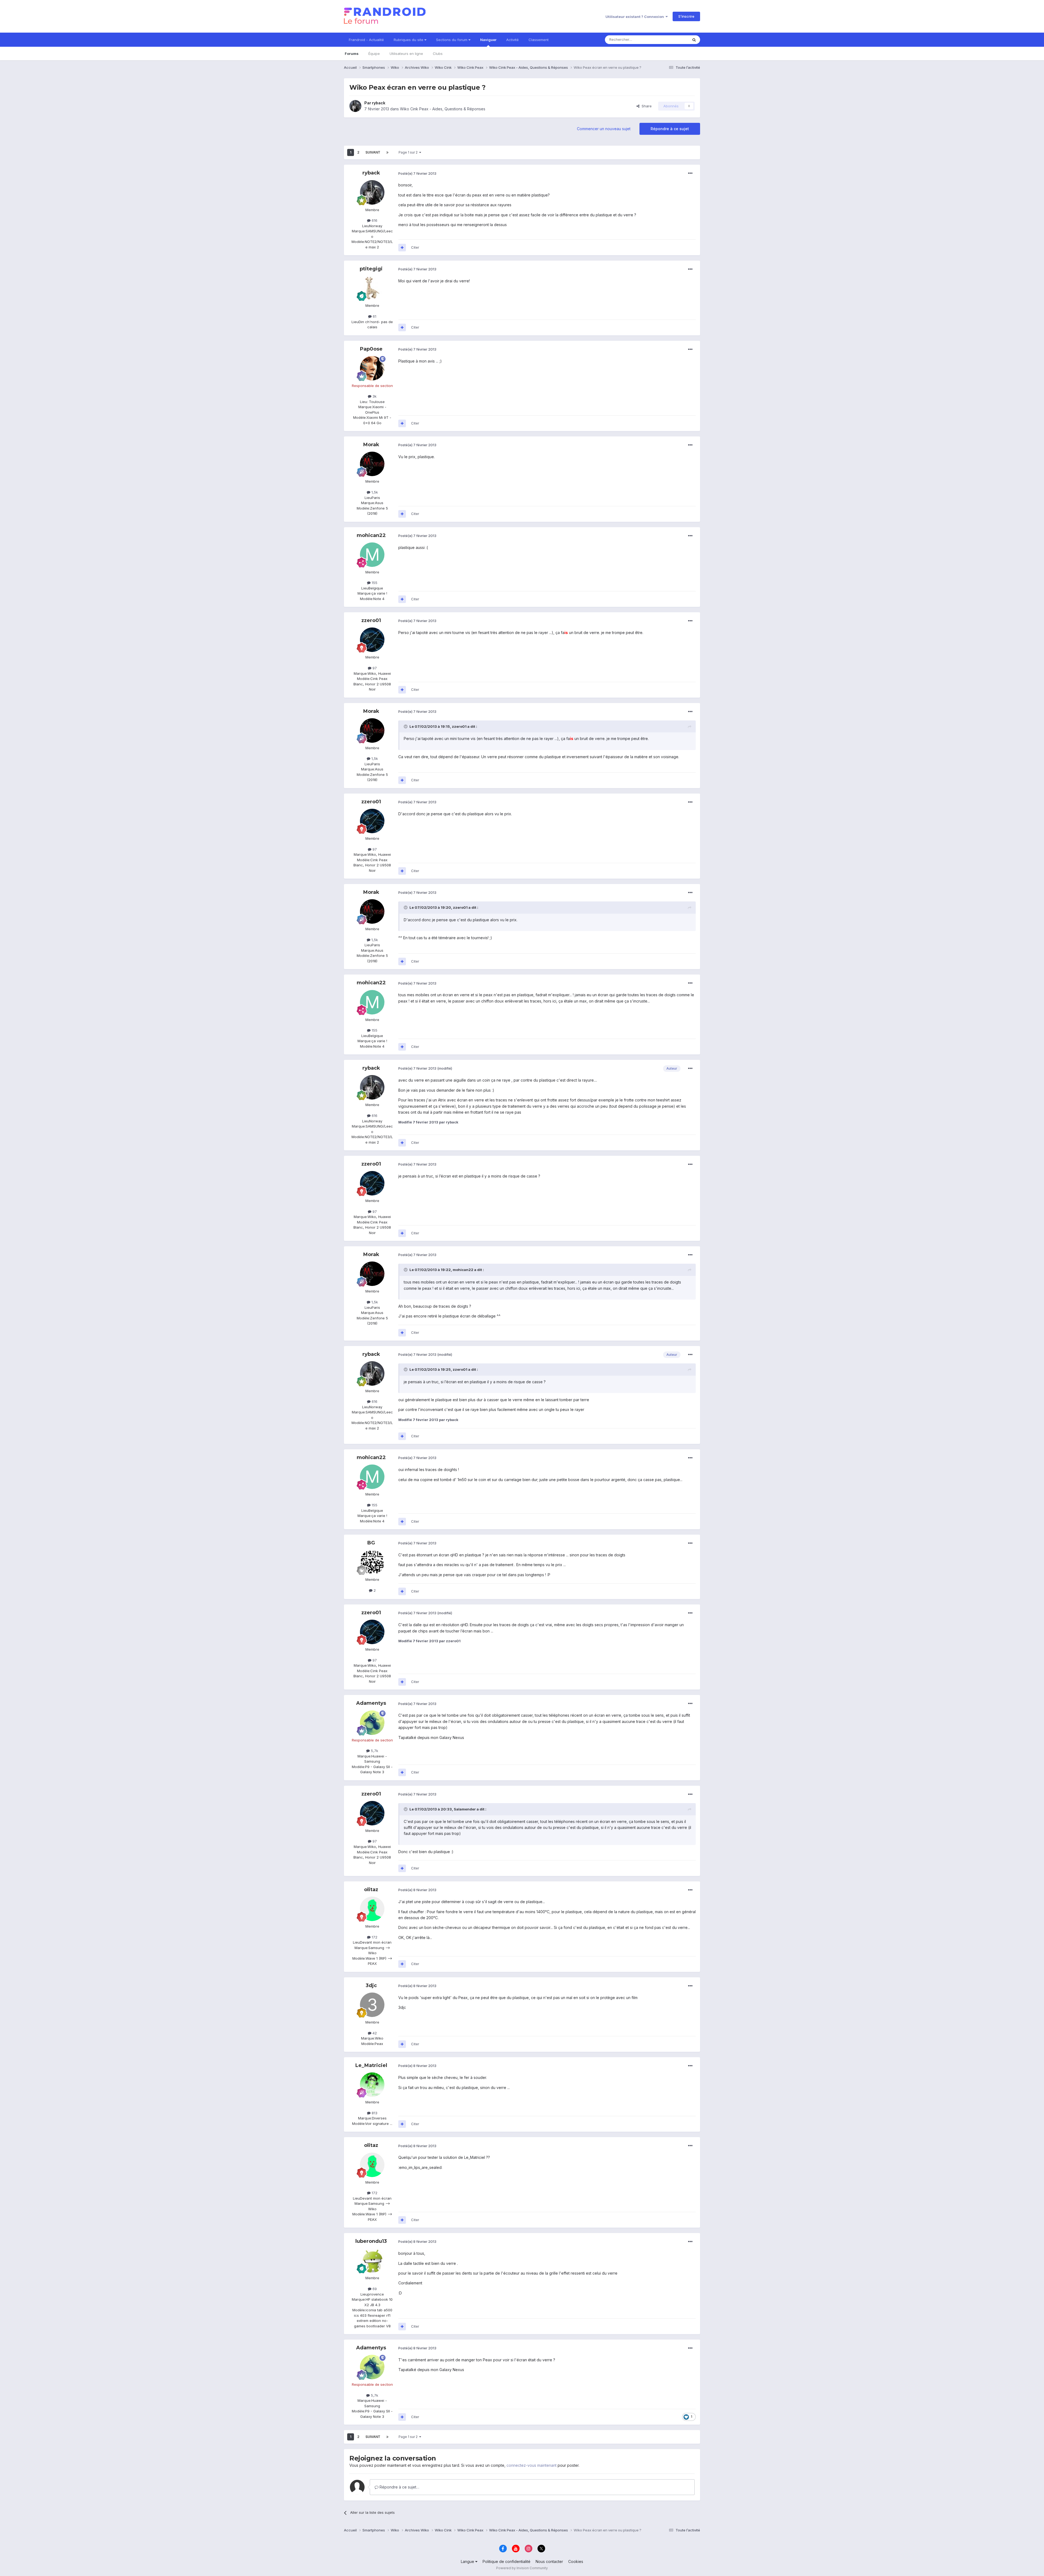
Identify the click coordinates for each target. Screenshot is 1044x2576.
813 (374, 2113)
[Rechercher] (694, 40)
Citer (415, 247)
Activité (512, 40)
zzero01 (371, 620)
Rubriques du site (409, 40)
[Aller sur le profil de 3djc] (372, 2005)
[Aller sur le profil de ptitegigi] (372, 288)
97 (374, 668)
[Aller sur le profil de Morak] (372, 464)
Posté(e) (417, 173)
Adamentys (371, 1703)
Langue (468, 2561)
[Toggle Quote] (406, 726)
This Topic (672, 40)
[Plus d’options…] (690, 173)
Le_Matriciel (371, 2065)
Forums (352, 54)
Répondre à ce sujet (670, 129)
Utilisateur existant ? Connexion (636, 17)
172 (374, 1937)
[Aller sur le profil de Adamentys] (372, 1723)
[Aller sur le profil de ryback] (355, 106)
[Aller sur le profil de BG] (372, 1562)
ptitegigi (371, 269)
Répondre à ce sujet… (399, 2487)
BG (371, 1543)
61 (374, 316)
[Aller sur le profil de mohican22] (372, 555)
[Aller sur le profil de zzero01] (372, 640)
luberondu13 (371, 2241)
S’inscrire (686, 16)
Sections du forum (452, 40)
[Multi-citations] (402, 248)
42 (374, 2033)
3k (374, 396)
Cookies (576, 2561)
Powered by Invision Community (522, 2568)
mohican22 (371, 535)
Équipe (374, 54)
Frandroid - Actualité (366, 40)
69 (374, 2289)
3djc (371, 1985)
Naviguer (488, 40)
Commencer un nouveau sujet (604, 129)
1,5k (374, 492)
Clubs (438, 54)
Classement (539, 40)
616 (374, 220)
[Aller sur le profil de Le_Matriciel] (372, 2085)
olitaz (371, 1890)
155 (374, 583)
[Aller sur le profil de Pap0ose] (372, 368)
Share (646, 106)
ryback (379, 103)
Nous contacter (549, 2561)
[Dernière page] (387, 152)
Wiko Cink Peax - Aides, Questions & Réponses (443, 109)
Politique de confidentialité (507, 2561)
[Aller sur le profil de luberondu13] (372, 2260)
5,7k (374, 1751)
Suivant (373, 152)
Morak (371, 445)
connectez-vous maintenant (532, 2465)
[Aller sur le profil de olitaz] (372, 1909)
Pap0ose (371, 349)
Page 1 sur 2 (409, 152)
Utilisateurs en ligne (406, 54)
